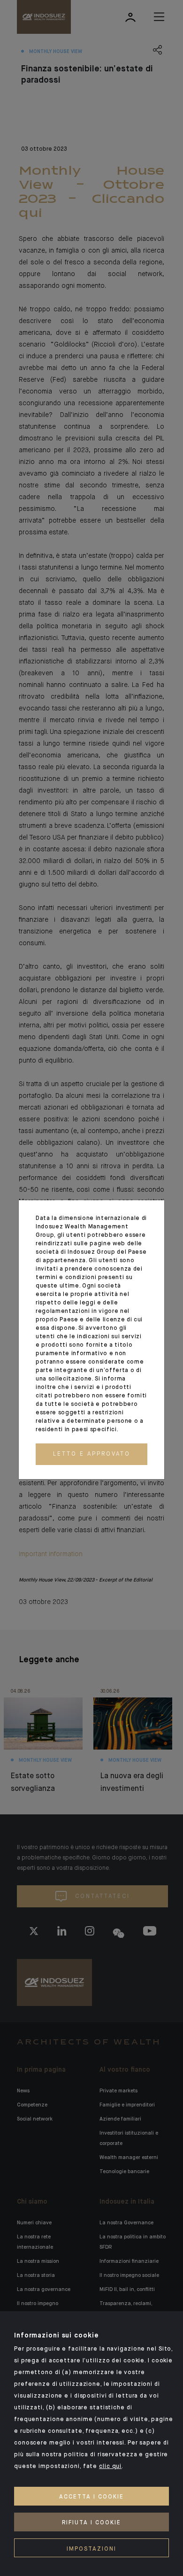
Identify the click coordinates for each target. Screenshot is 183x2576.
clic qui (110, 2467)
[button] (91, 1454)
